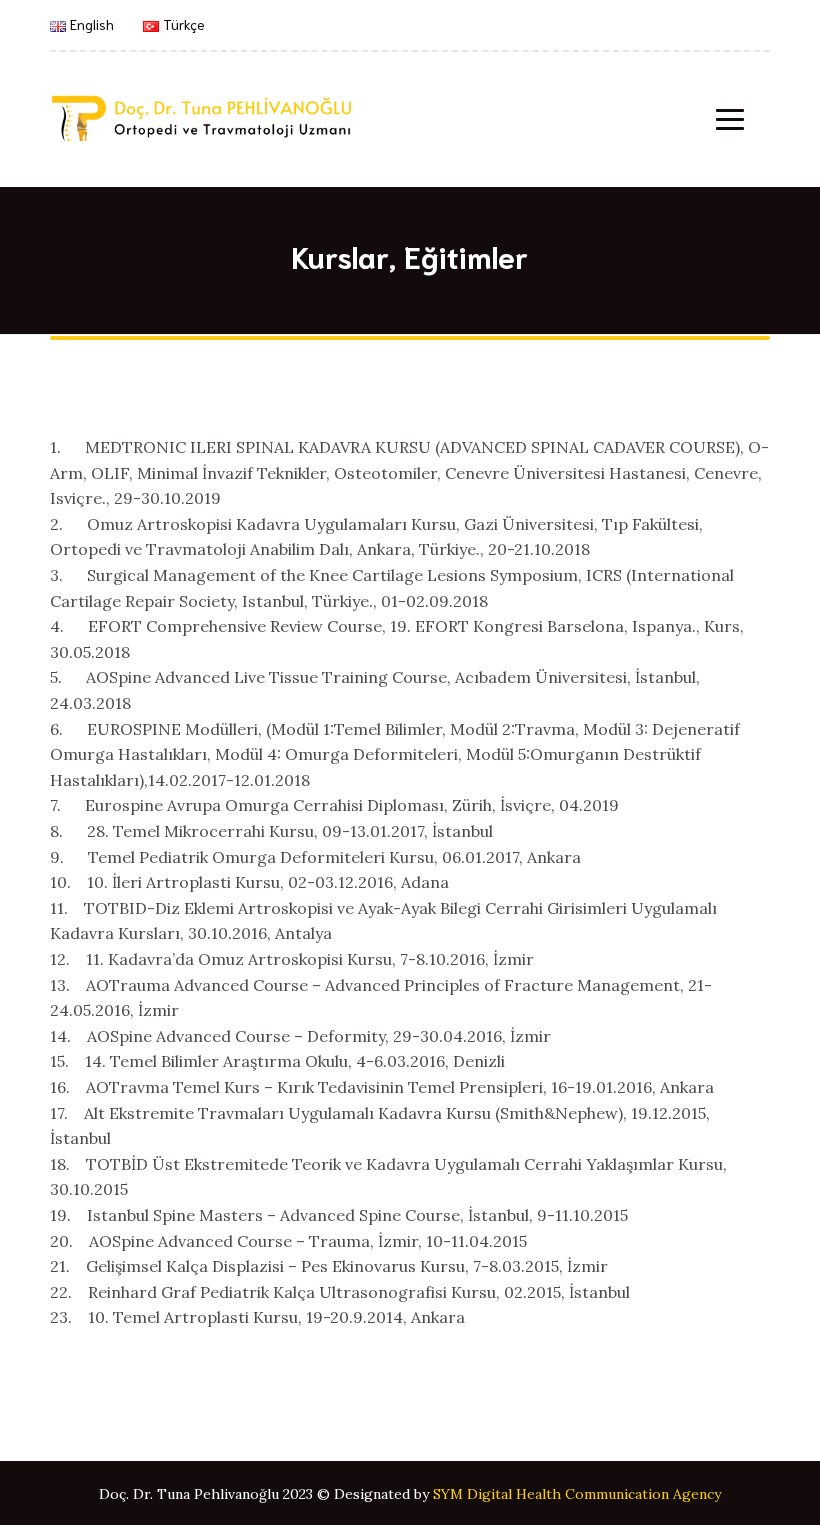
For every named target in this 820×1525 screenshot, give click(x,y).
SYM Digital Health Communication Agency (577, 1494)
